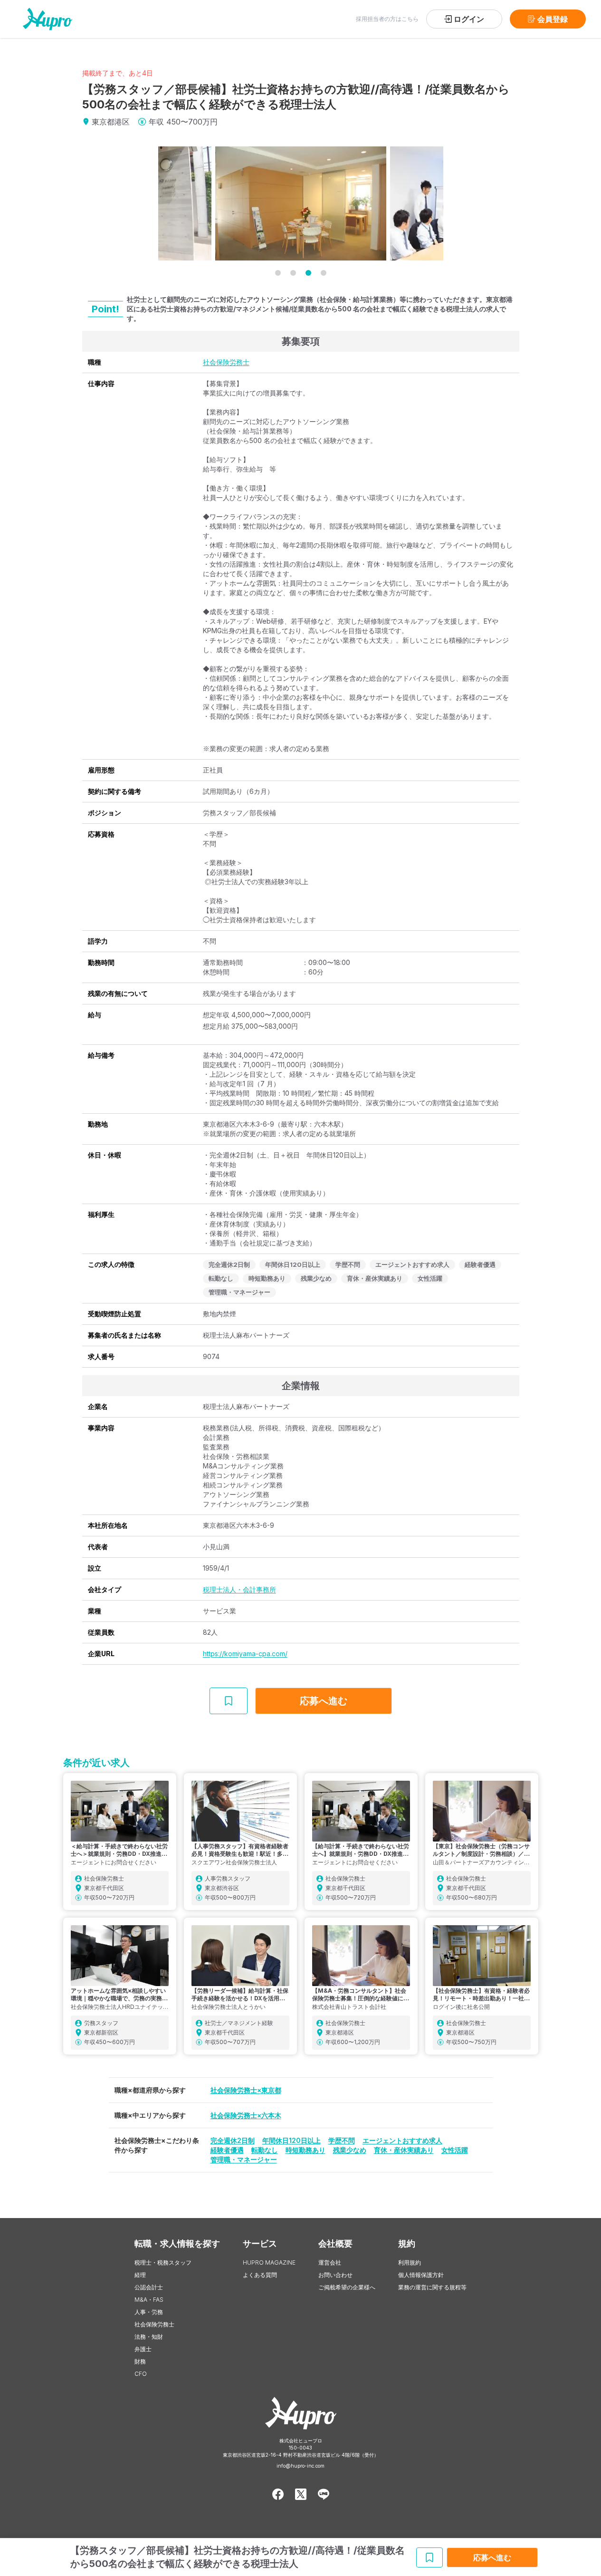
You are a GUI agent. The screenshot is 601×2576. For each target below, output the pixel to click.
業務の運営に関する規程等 (432, 2287)
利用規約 (410, 2262)
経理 (140, 2275)
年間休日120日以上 (291, 2140)
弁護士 (143, 2349)
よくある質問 (260, 2275)
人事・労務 (149, 2312)
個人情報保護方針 (421, 2275)
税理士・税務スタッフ (163, 2262)
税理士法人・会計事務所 (239, 1589)
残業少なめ (350, 2150)
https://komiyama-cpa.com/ (245, 1654)
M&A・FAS (149, 2300)
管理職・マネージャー (244, 2159)
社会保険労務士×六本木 (246, 2115)
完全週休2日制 (233, 2140)
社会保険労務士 (226, 362)
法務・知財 (149, 2337)
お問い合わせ (335, 2275)
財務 (140, 2361)
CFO (141, 2374)
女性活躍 (455, 2150)
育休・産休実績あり (404, 2150)
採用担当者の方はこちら (387, 19)
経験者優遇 (227, 2150)
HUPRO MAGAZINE (269, 2262)
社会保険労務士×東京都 (246, 2090)
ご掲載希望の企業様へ (347, 2287)
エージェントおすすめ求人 (402, 2140)
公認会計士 (149, 2287)
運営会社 (330, 2262)
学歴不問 (342, 2140)
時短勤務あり (305, 2150)
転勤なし (265, 2150)
